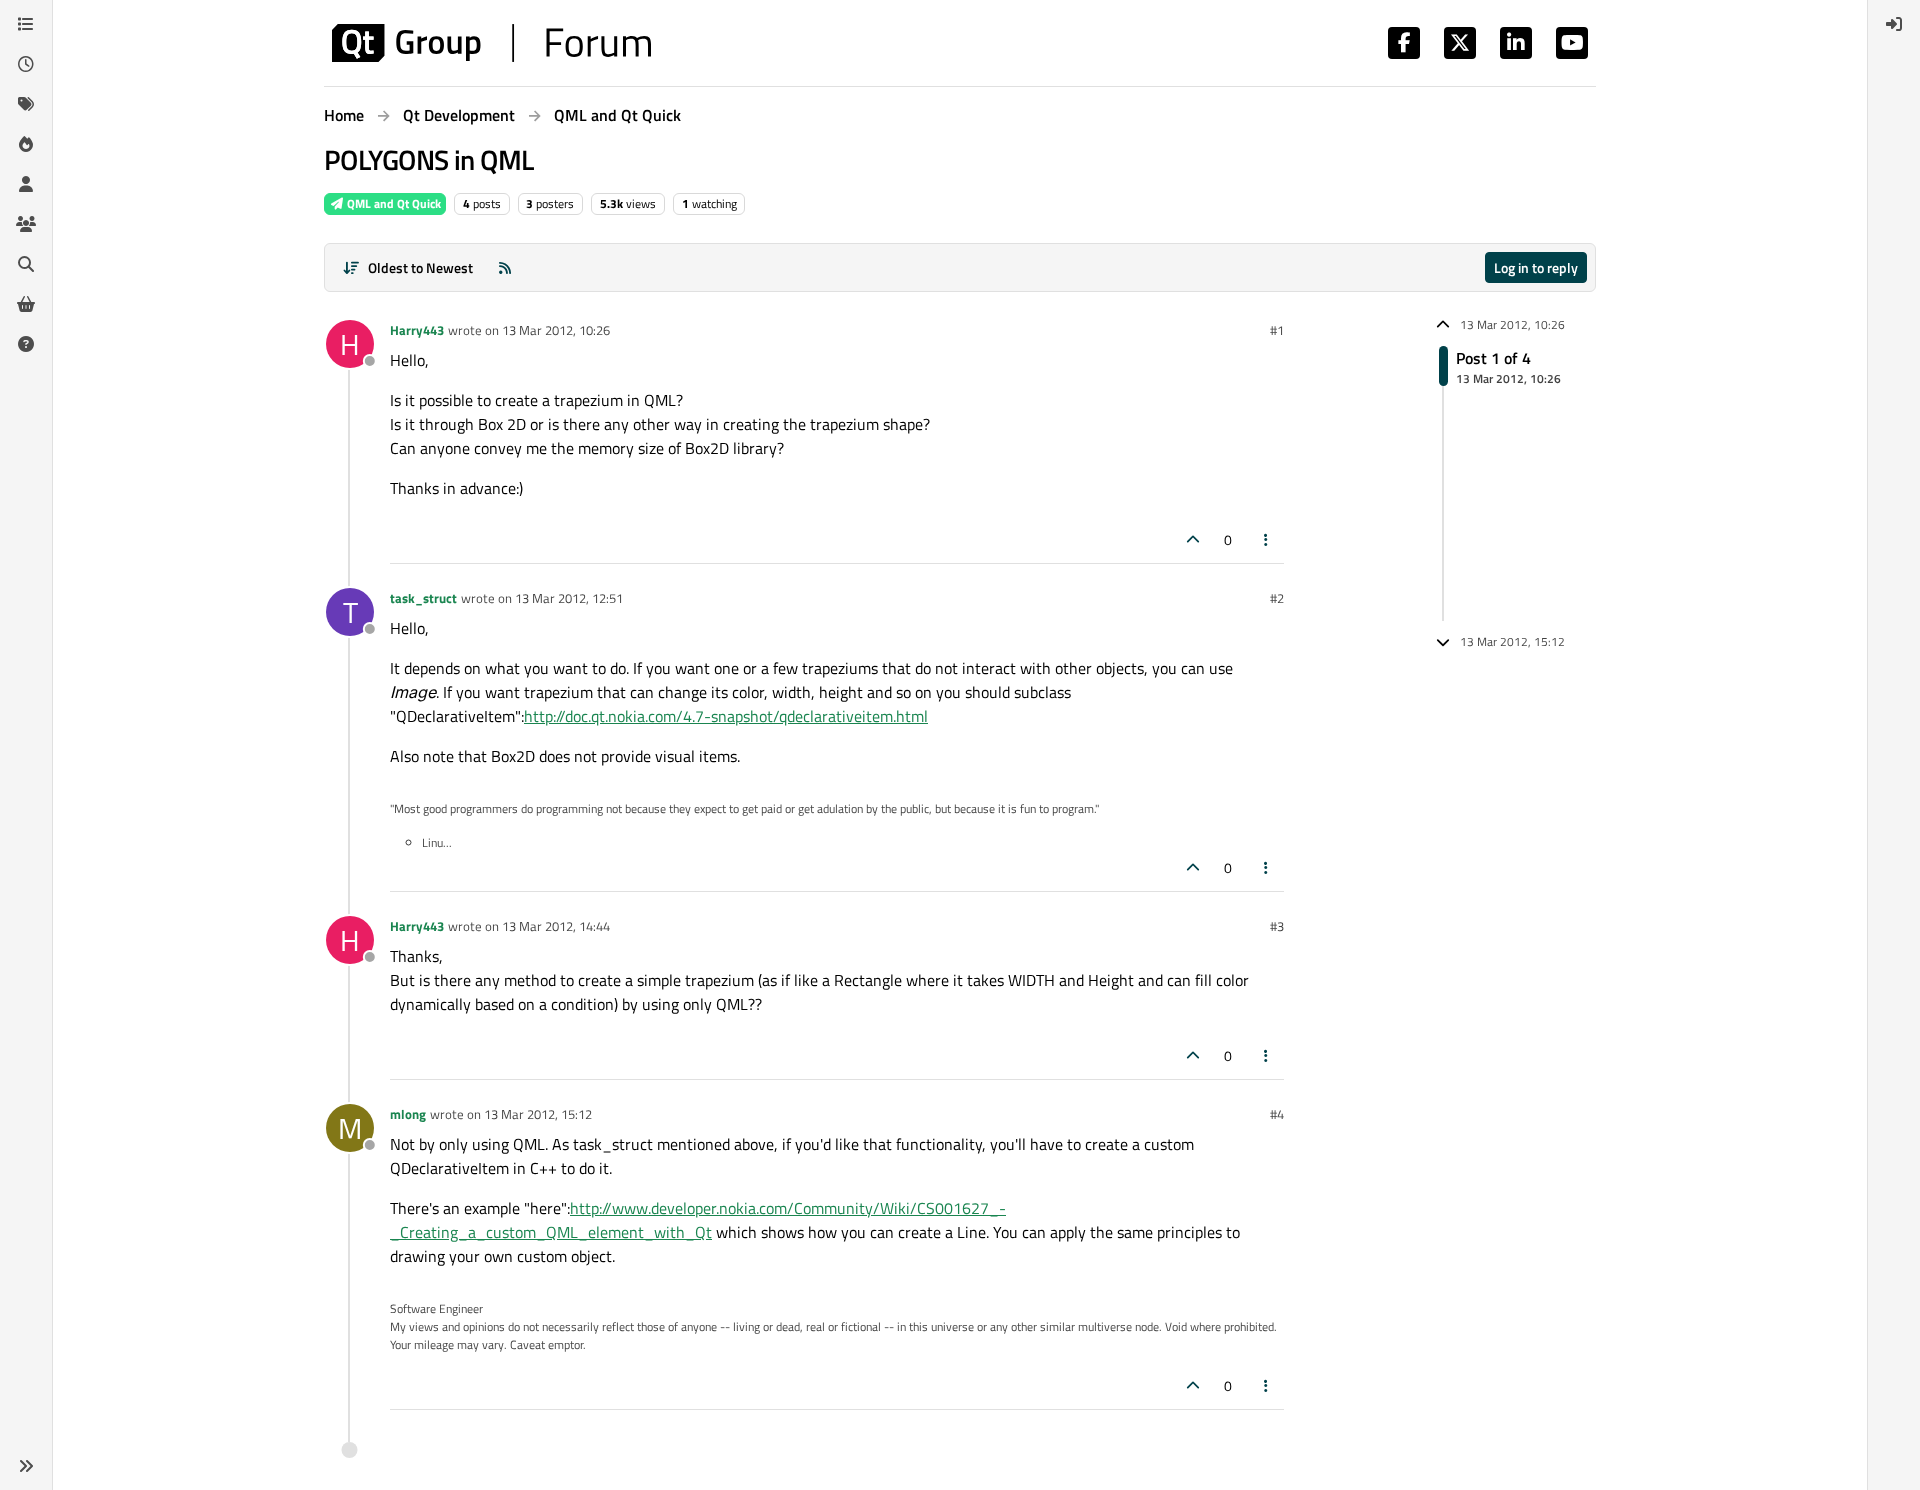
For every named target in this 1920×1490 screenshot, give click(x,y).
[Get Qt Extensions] (26, 304)
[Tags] (26, 104)
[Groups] (26, 224)
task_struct (423, 598)
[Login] (1894, 24)
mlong (408, 1114)
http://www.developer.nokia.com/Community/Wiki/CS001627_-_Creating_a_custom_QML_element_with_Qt (698, 1220)
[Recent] (26, 64)
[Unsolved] (26, 344)
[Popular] (26, 144)
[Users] (26, 184)
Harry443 (417, 330)
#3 (1277, 926)
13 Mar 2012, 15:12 (538, 1114)
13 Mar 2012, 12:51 (569, 598)
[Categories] (26, 24)
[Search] (26, 264)
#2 (1277, 598)
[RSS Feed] (505, 267)
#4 (1277, 1114)
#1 (1277, 330)
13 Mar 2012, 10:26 (556, 330)
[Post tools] (1267, 539)
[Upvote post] (1193, 539)
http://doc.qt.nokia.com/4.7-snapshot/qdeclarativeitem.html (726, 716)
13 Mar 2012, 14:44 (556, 926)
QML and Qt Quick (392, 203)
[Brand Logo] (491, 43)
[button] (26, 1466)
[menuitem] (1894, 24)
